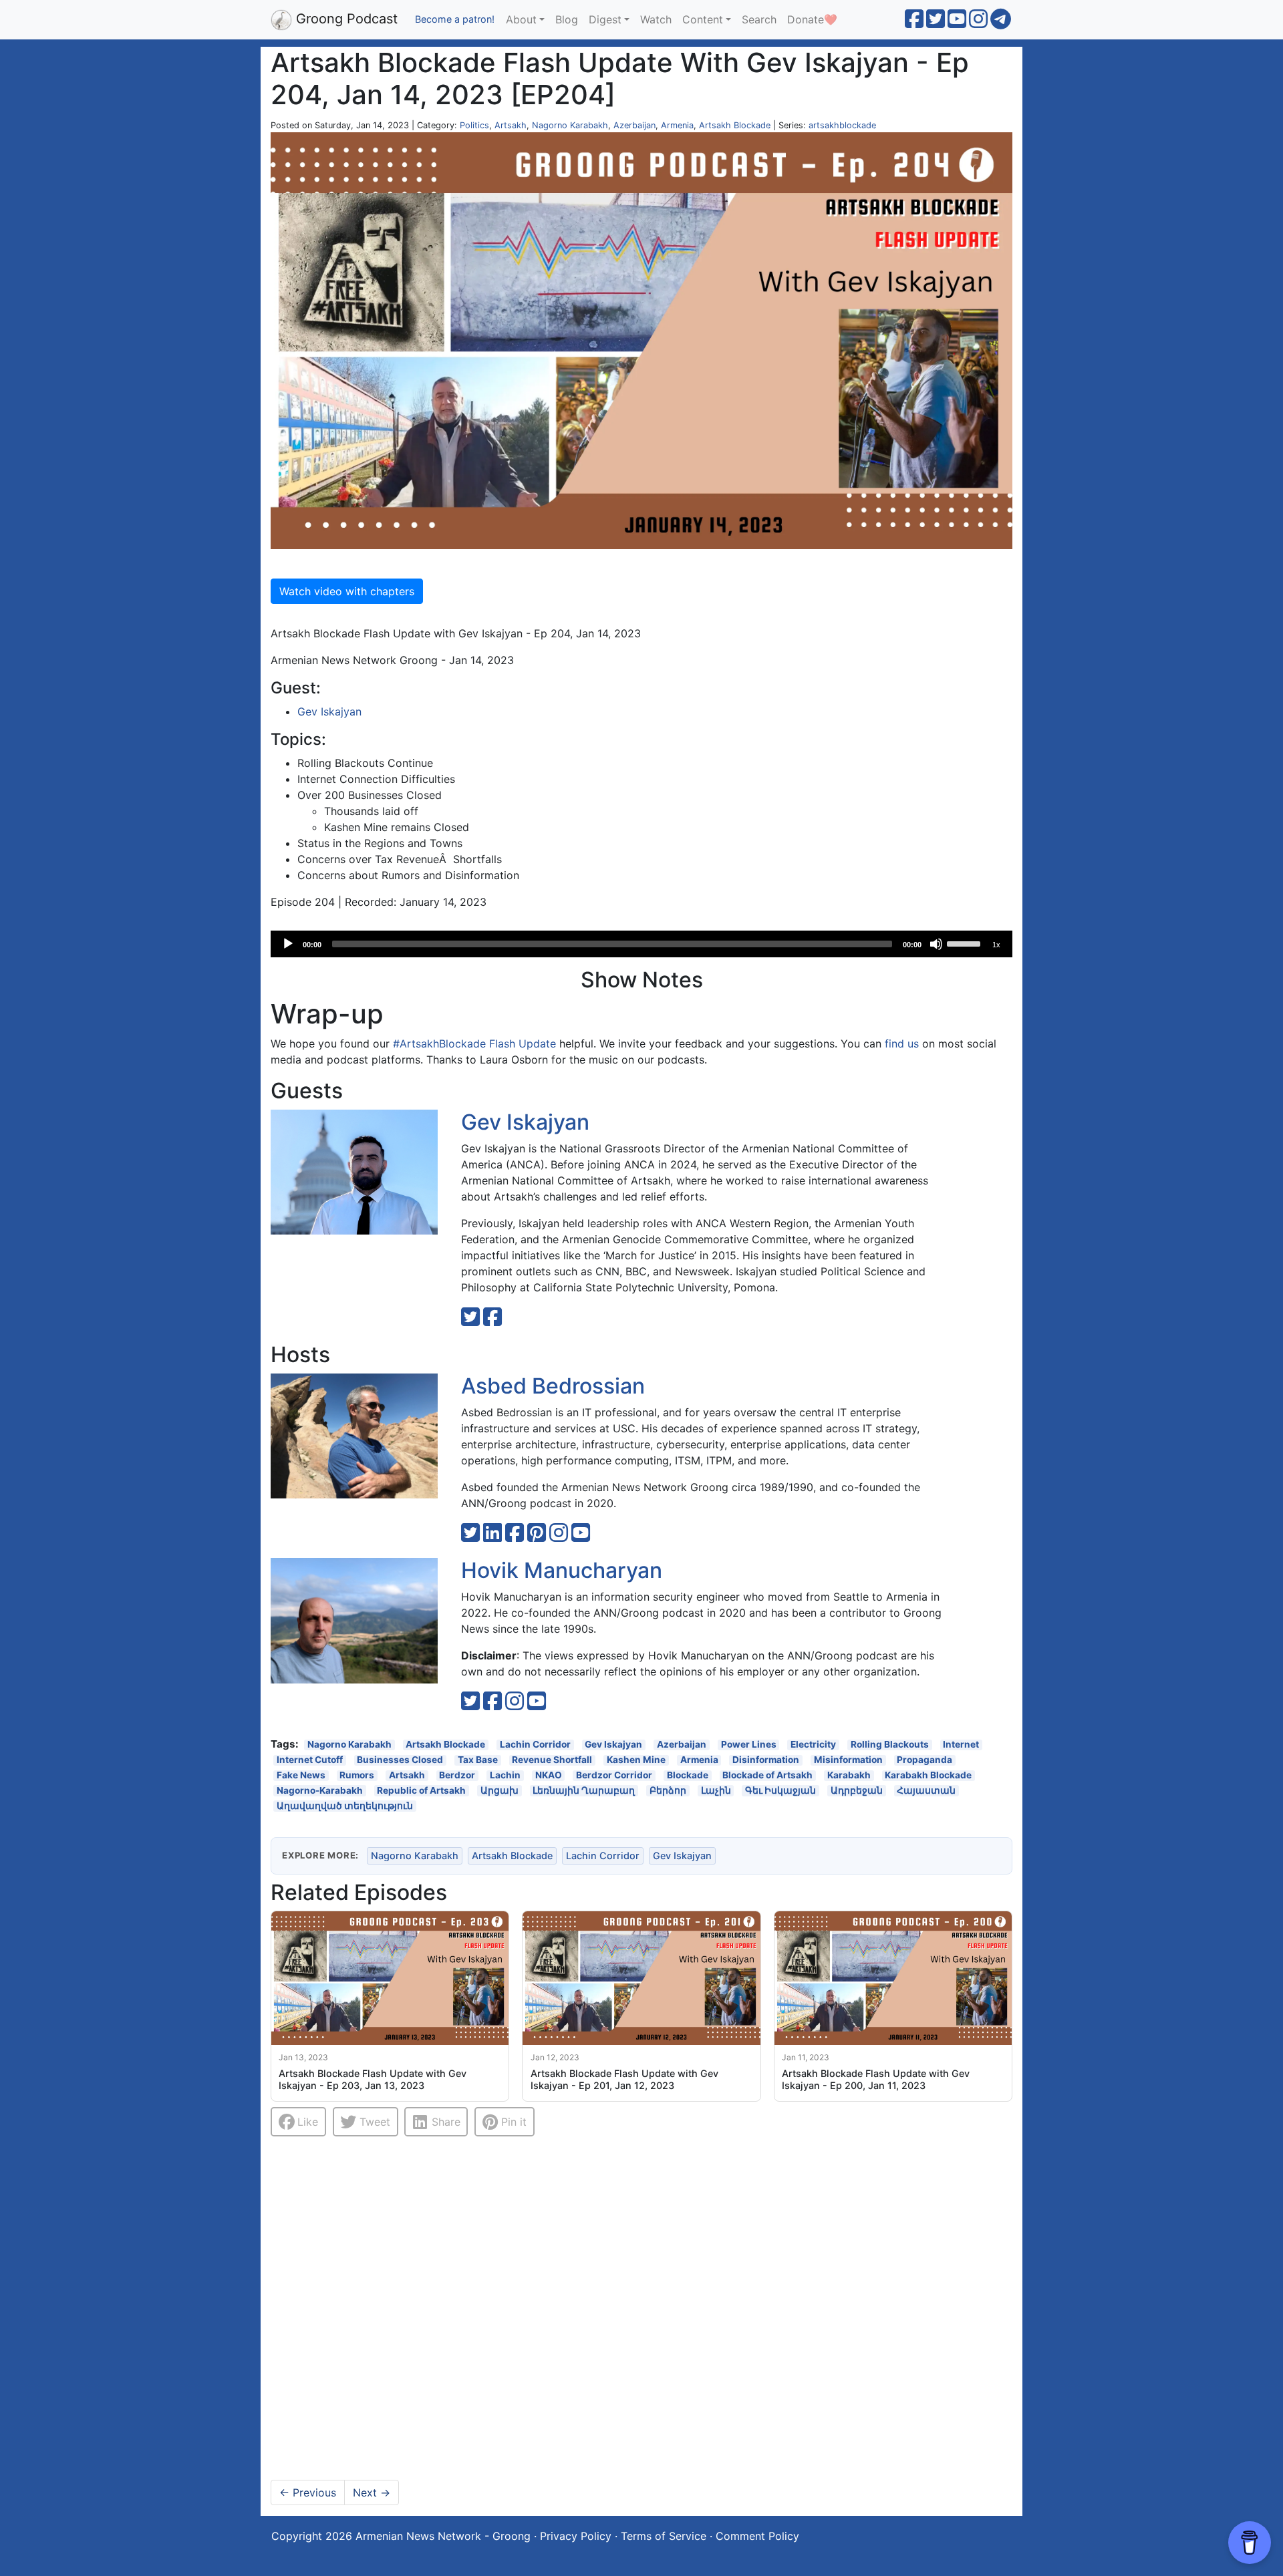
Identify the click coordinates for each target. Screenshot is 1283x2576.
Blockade (688, 1775)
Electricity (813, 1745)
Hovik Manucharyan (562, 1570)
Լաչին (716, 1790)
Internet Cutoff (310, 1760)
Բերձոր (668, 1790)
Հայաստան (926, 1790)
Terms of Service (664, 2536)
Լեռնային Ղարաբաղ (584, 1790)
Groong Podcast (345, 19)
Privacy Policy (576, 2536)
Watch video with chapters (347, 591)
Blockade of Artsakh (767, 1775)
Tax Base (478, 1760)
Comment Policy (757, 2536)
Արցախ (500, 1790)
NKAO (549, 1775)
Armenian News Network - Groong (443, 2536)
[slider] (966, 943)
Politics (474, 125)
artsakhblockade (842, 125)
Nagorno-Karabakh (320, 1790)
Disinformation (766, 1760)
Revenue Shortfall (552, 1760)
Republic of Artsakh (421, 1790)
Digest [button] (605, 19)
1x (996, 945)
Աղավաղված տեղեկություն (345, 1805)
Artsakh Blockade (735, 125)
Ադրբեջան (857, 1790)
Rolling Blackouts (890, 1745)
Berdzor (457, 1775)
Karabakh (849, 1775)
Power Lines (749, 1745)
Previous (308, 2492)
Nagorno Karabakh (570, 125)
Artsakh (511, 125)
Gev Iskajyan (329, 711)
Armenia (677, 125)
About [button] (521, 19)
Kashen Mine (636, 1760)
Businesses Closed (400, 1760)
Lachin (505, 1775)
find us (902, 1043)
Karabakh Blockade (928, 1775)
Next (372, 2492)
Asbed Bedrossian (553, 1386)
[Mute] (936, 944)
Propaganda (924, 1760)
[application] (641, 944)
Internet (961, 1745)
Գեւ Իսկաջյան (780, 1790)
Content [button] (703, 19)
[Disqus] (641, 2309)
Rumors (357, 1775)
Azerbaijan (634, 125)
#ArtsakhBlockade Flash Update (474, 1043)
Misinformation (848, 1760)
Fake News (301, 1775)
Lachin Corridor (535, 1745)
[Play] (288, 944)
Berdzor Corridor (614, 1775)
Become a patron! (455, 19)
